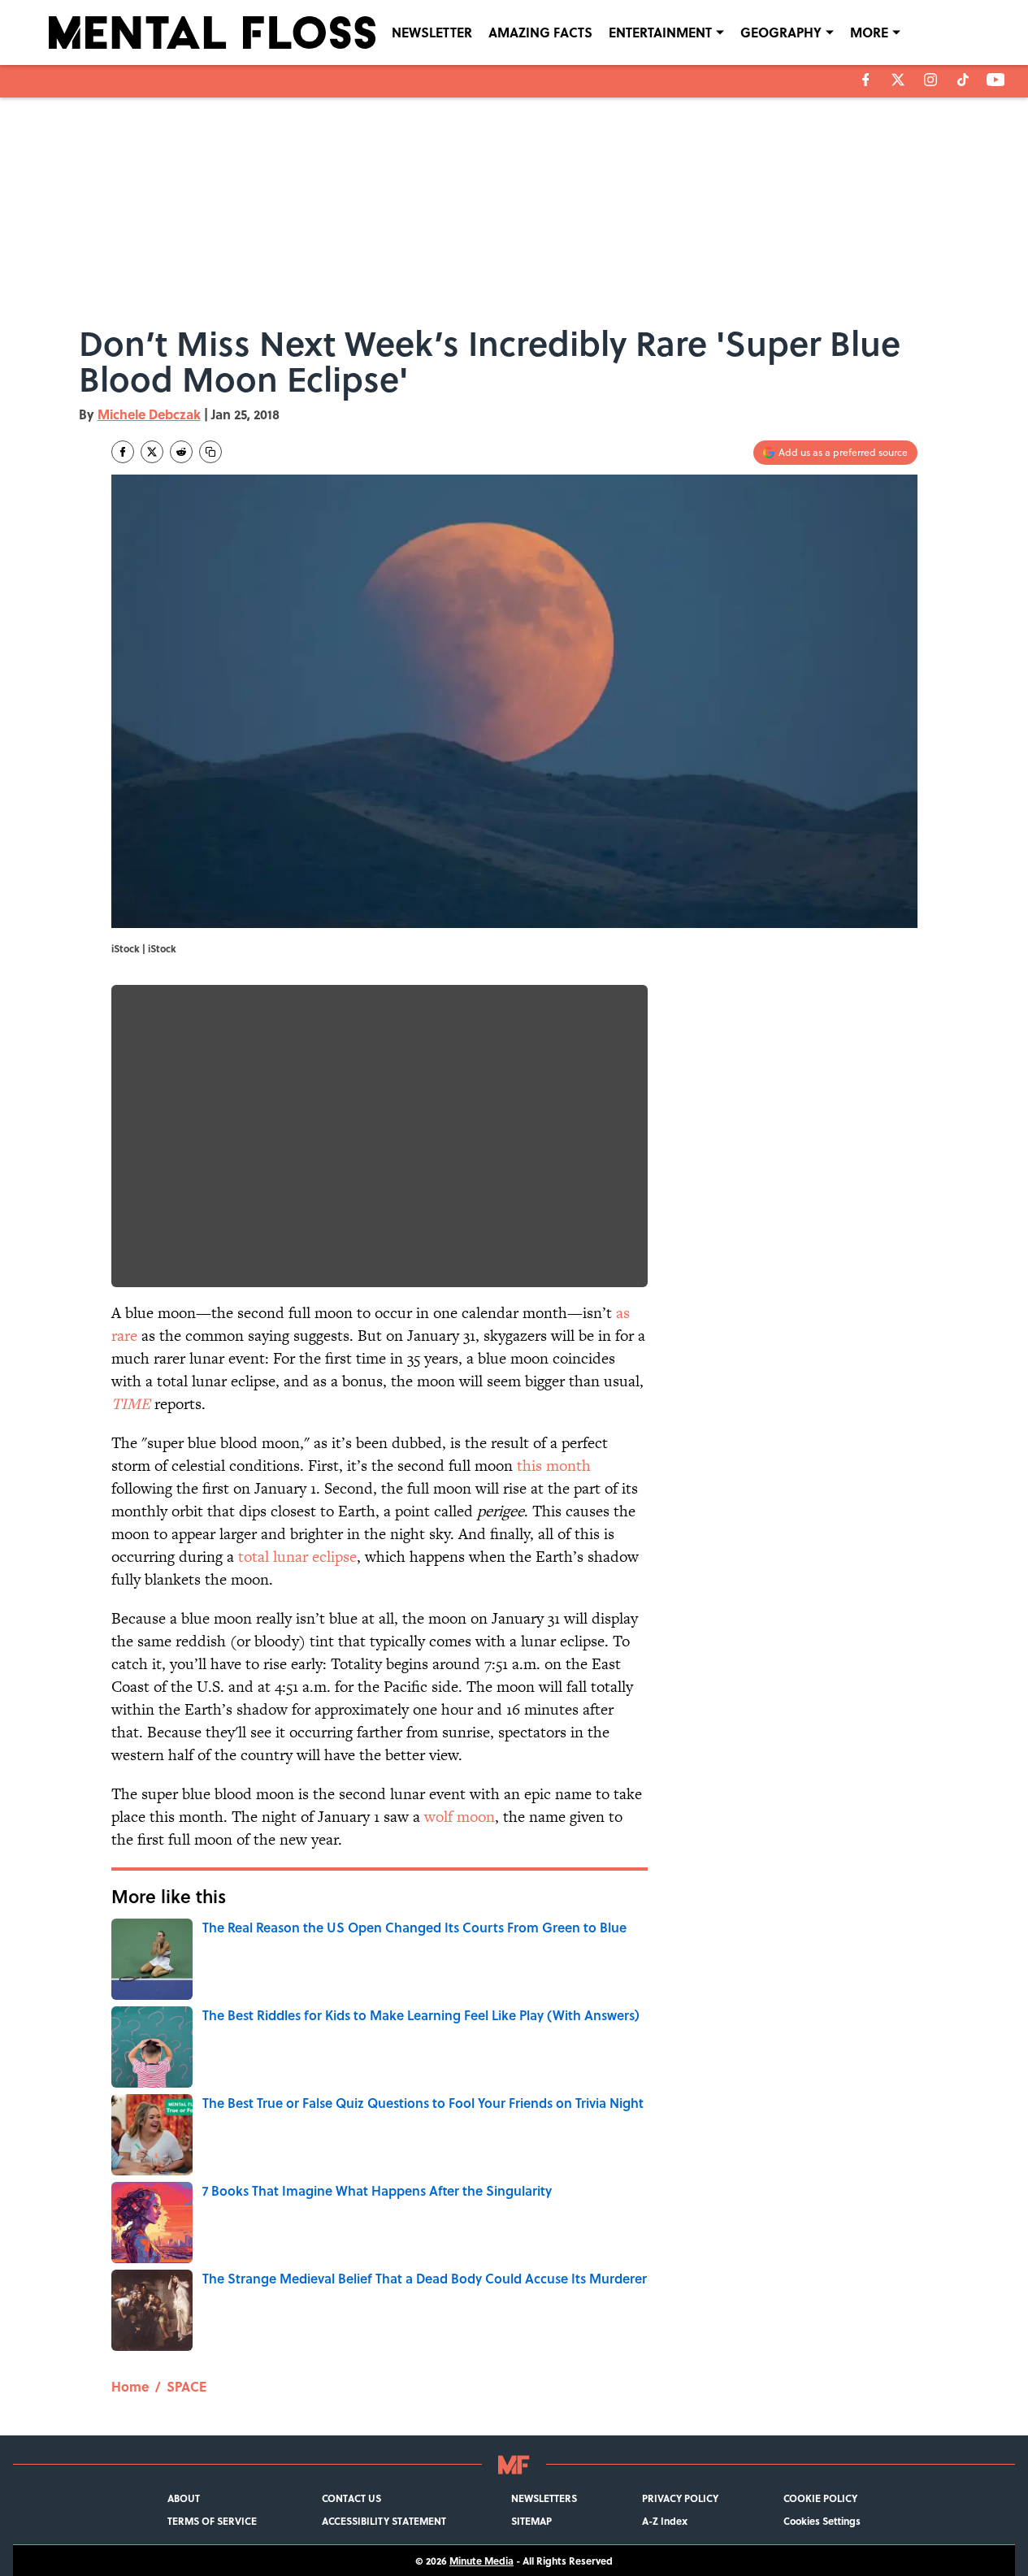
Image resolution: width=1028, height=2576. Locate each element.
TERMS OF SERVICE (212, 2521)
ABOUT (184, 2498)
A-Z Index (665, 2521)
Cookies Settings (822, 2521)
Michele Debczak (149, 414)
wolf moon (460, 1817)
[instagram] (930, 80)
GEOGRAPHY (781, 32)
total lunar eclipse (297, 1557)
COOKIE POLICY (820, 2498)
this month (554, 1466)
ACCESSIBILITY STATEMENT (384, 2521)
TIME (131, 1404)
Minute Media (481, 2561)
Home (130, 2386)
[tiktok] (963, 80)
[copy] (210, 452)
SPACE (187, 2386)
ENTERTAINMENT (660, 32)
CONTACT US (351, 2498)
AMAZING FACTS (540, 32)
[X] (898, 80)
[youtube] (996, 80)
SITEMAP (531, 2521)
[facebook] (866, 80)
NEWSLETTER (432, 32)
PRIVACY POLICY (680, 2498)
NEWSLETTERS (544, 2498)
